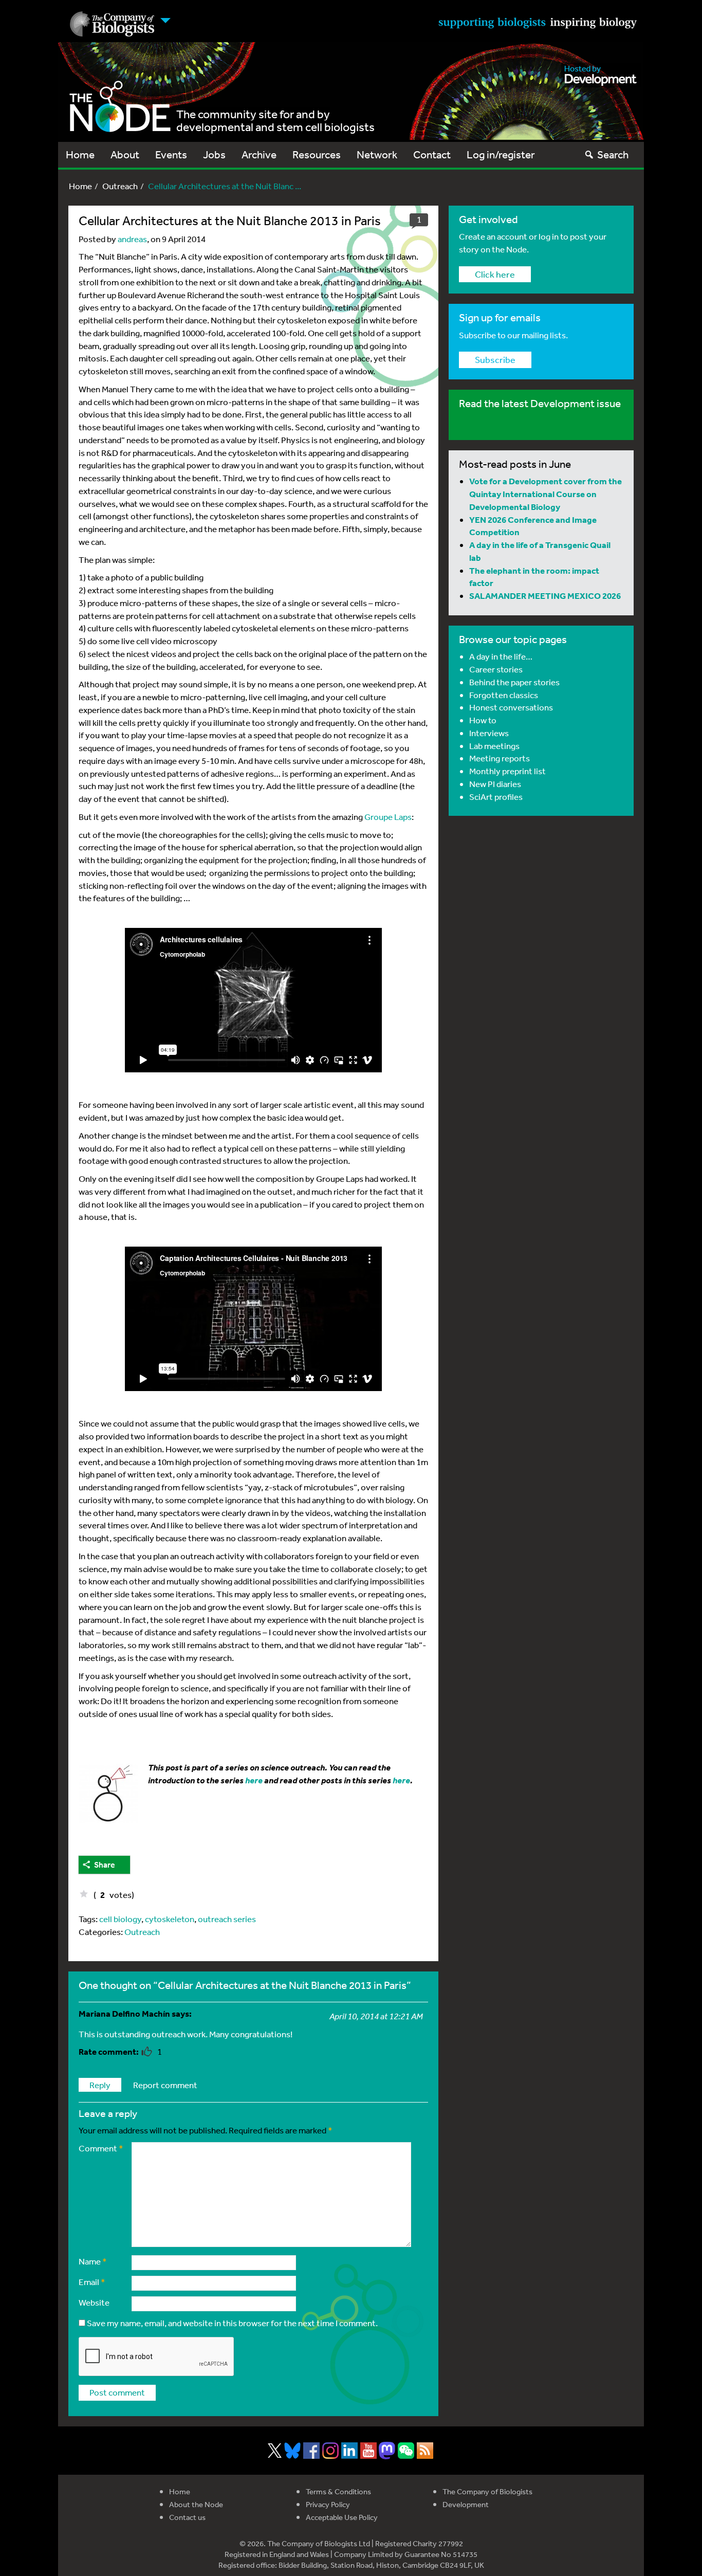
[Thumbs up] (84, 1894)
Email (92, 2282)
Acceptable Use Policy (342, 2517)
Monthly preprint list (507, 771)
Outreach (120, 186)
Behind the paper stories (514, 682)
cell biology (120, 1919)
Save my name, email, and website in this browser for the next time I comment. (232, 2323)
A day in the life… (501, 656)
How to (483, 720)
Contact (432, 154)
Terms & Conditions (338, 2491)
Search (613, 154)
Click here (495, 274)
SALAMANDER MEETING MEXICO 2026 (545, 596)
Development (466, 2504)
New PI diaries (495, 784)
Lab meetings (494, 746)
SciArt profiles (496, 797)
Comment (101, 2148)
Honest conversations (511, 707)
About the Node (196, 2504)
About (125, 154)
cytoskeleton (170, 1919)
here (401, 1780)
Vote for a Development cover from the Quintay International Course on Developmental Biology (546, 494)
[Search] (589, 154)
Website (94, 2302)
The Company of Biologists (487, 2491)
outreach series (227, 1919)
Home (80, 154)
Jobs (214, 154)
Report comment (165, 2085)
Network (377, 154)
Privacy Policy (328, 2504)
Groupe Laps (388, 817)
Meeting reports (500, 758)
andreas (132, 239)
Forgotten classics (504, 695)
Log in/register (501, 154)
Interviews (489, 733)
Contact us (187, 2517)
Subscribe (495, 359)
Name (93, 2261)
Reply (100, 2085)
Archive (259, 154)
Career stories (496, 669)
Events (171, 154)
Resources (317, 154)
